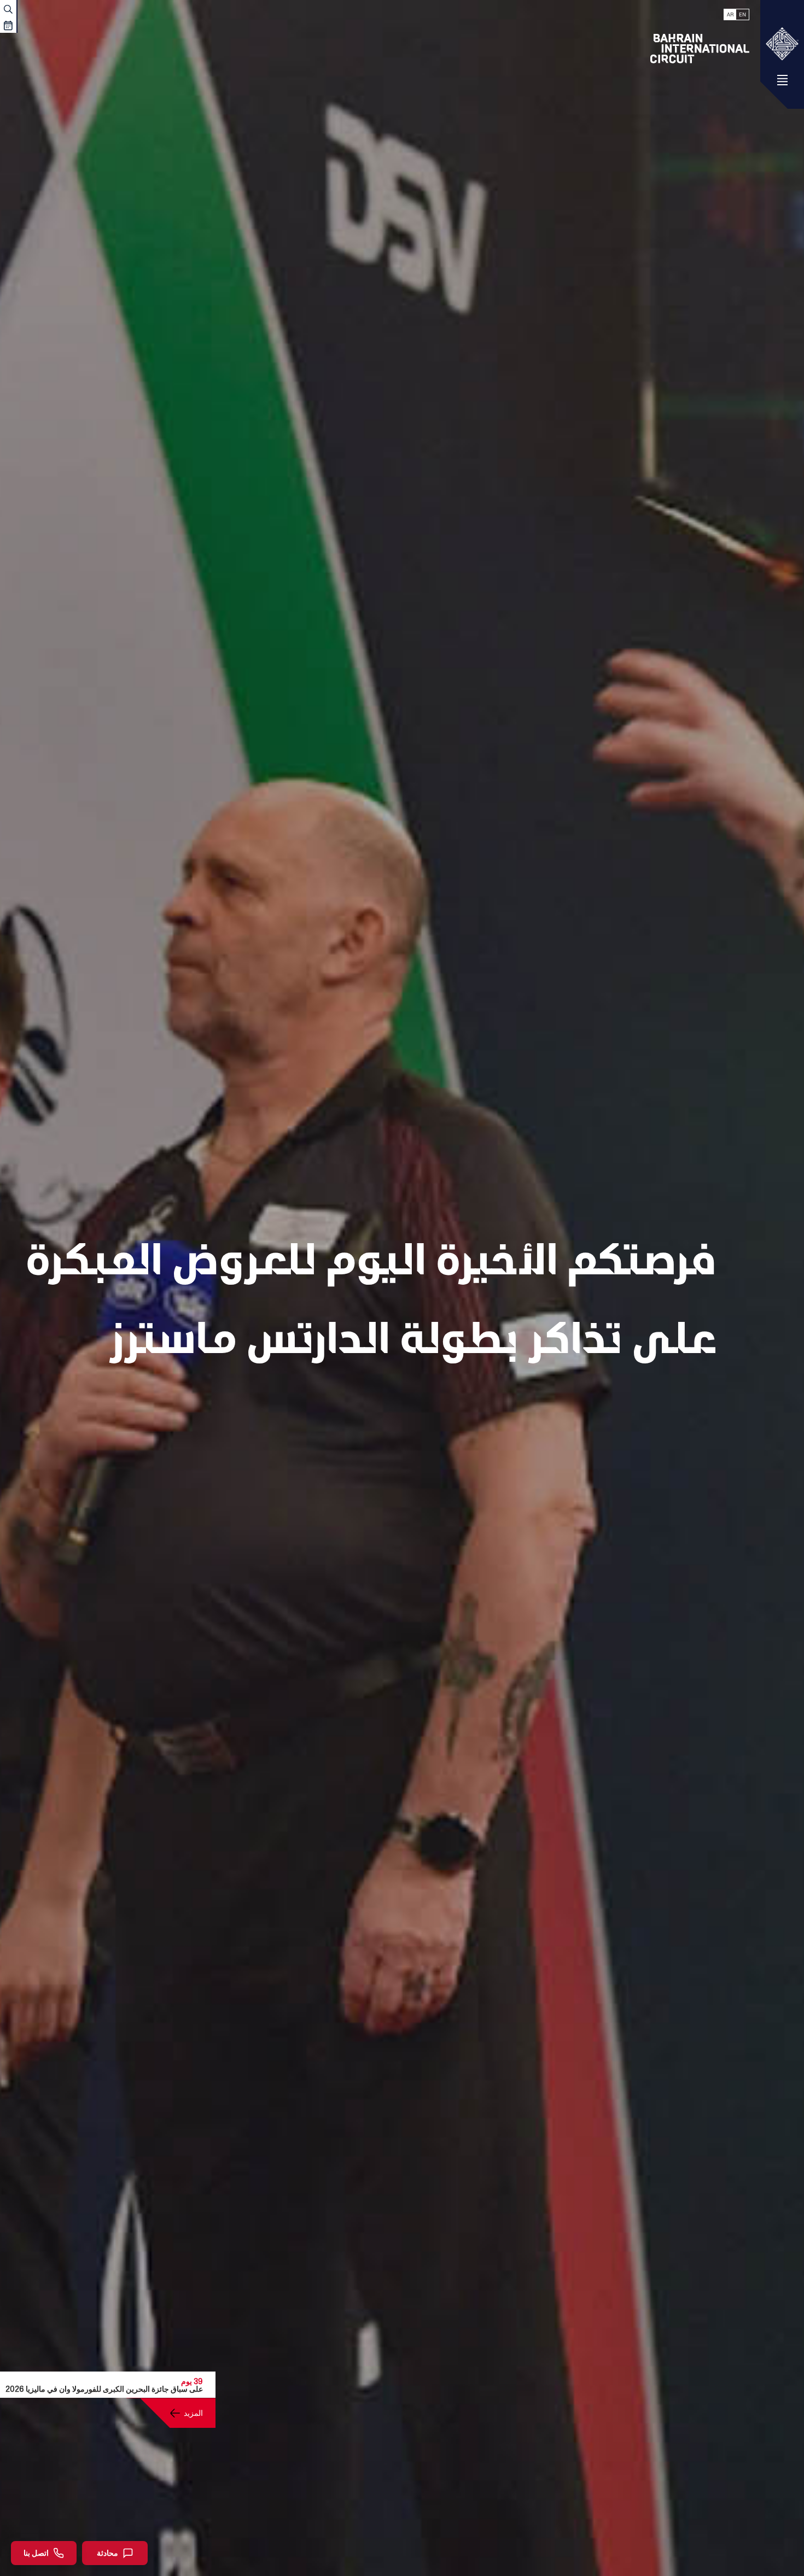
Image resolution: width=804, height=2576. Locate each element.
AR (730, 14)
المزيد (193, 2413)
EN (742, 14)
